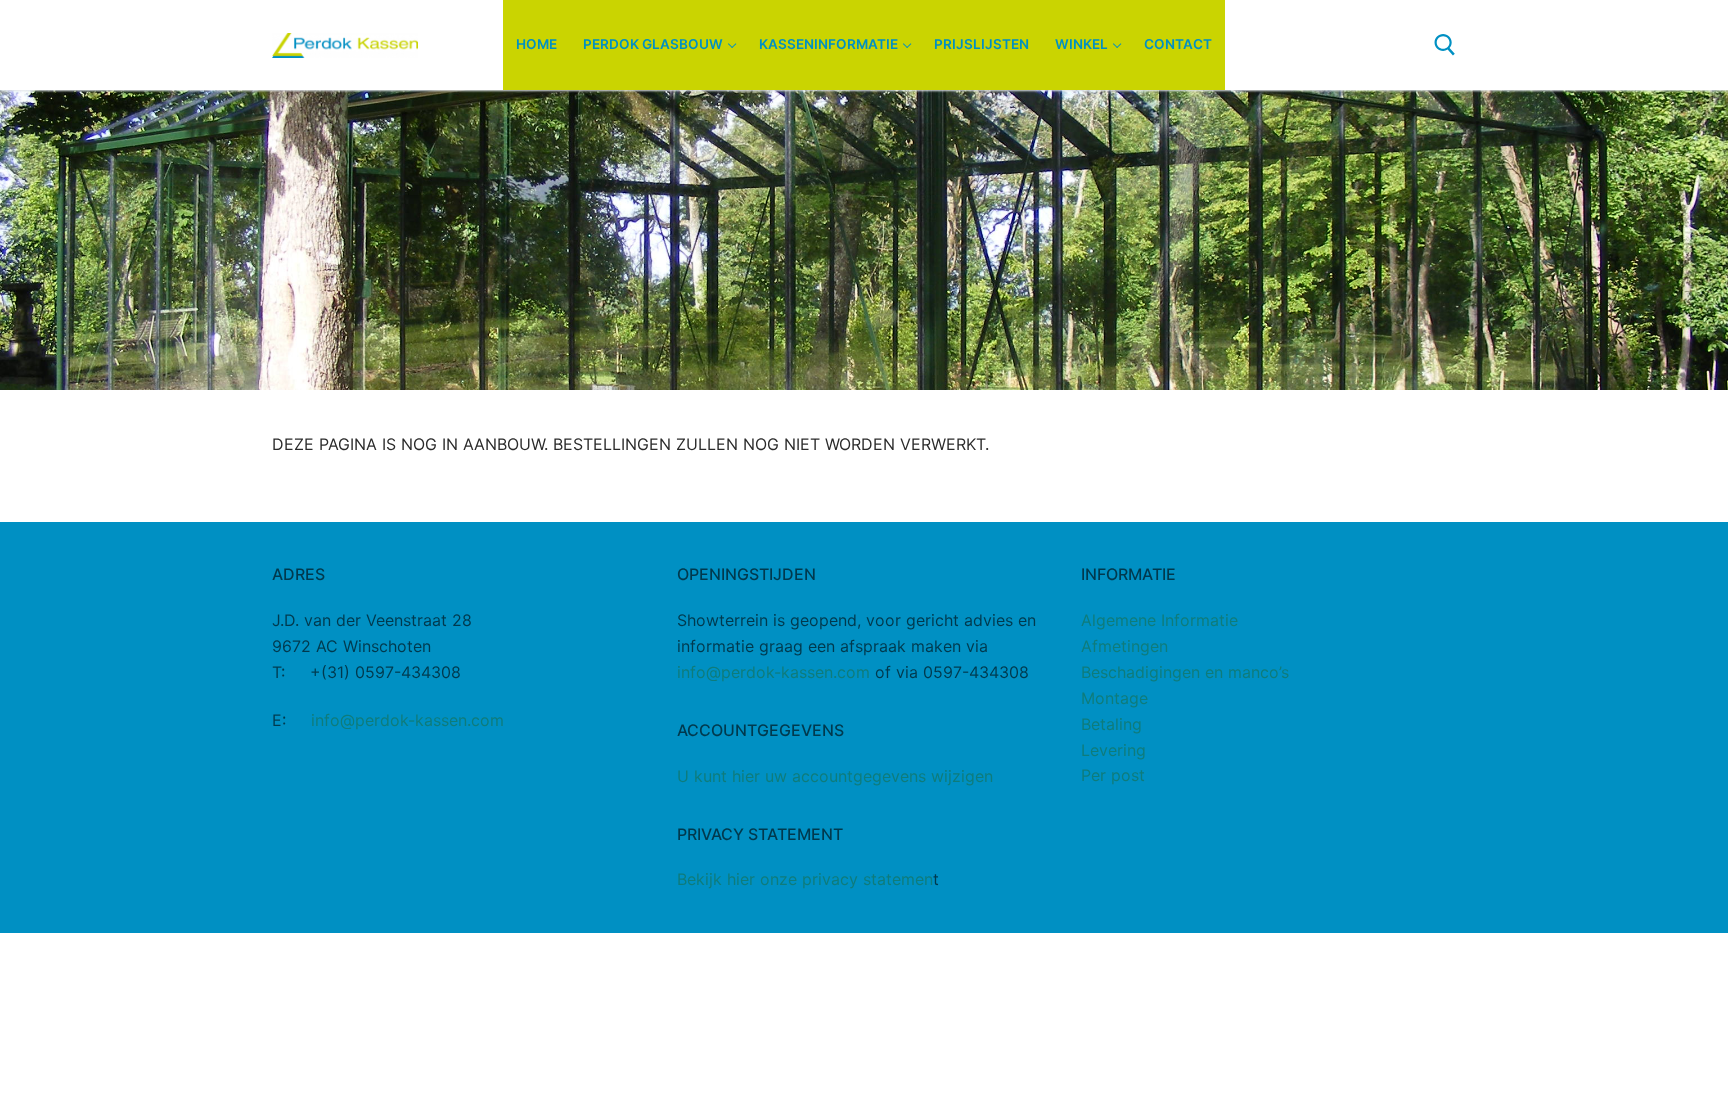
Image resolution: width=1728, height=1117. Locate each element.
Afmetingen (1124, 646)
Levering (1113, 750)
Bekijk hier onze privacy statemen (805, 879)
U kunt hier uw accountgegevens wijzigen (835, 776)
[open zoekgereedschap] (1445, 45)
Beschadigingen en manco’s (1185, 672)
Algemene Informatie (1159, 620)
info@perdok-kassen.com (407, 720)
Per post (1113, 775)
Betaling (1111, 724)
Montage (1114, 698)
